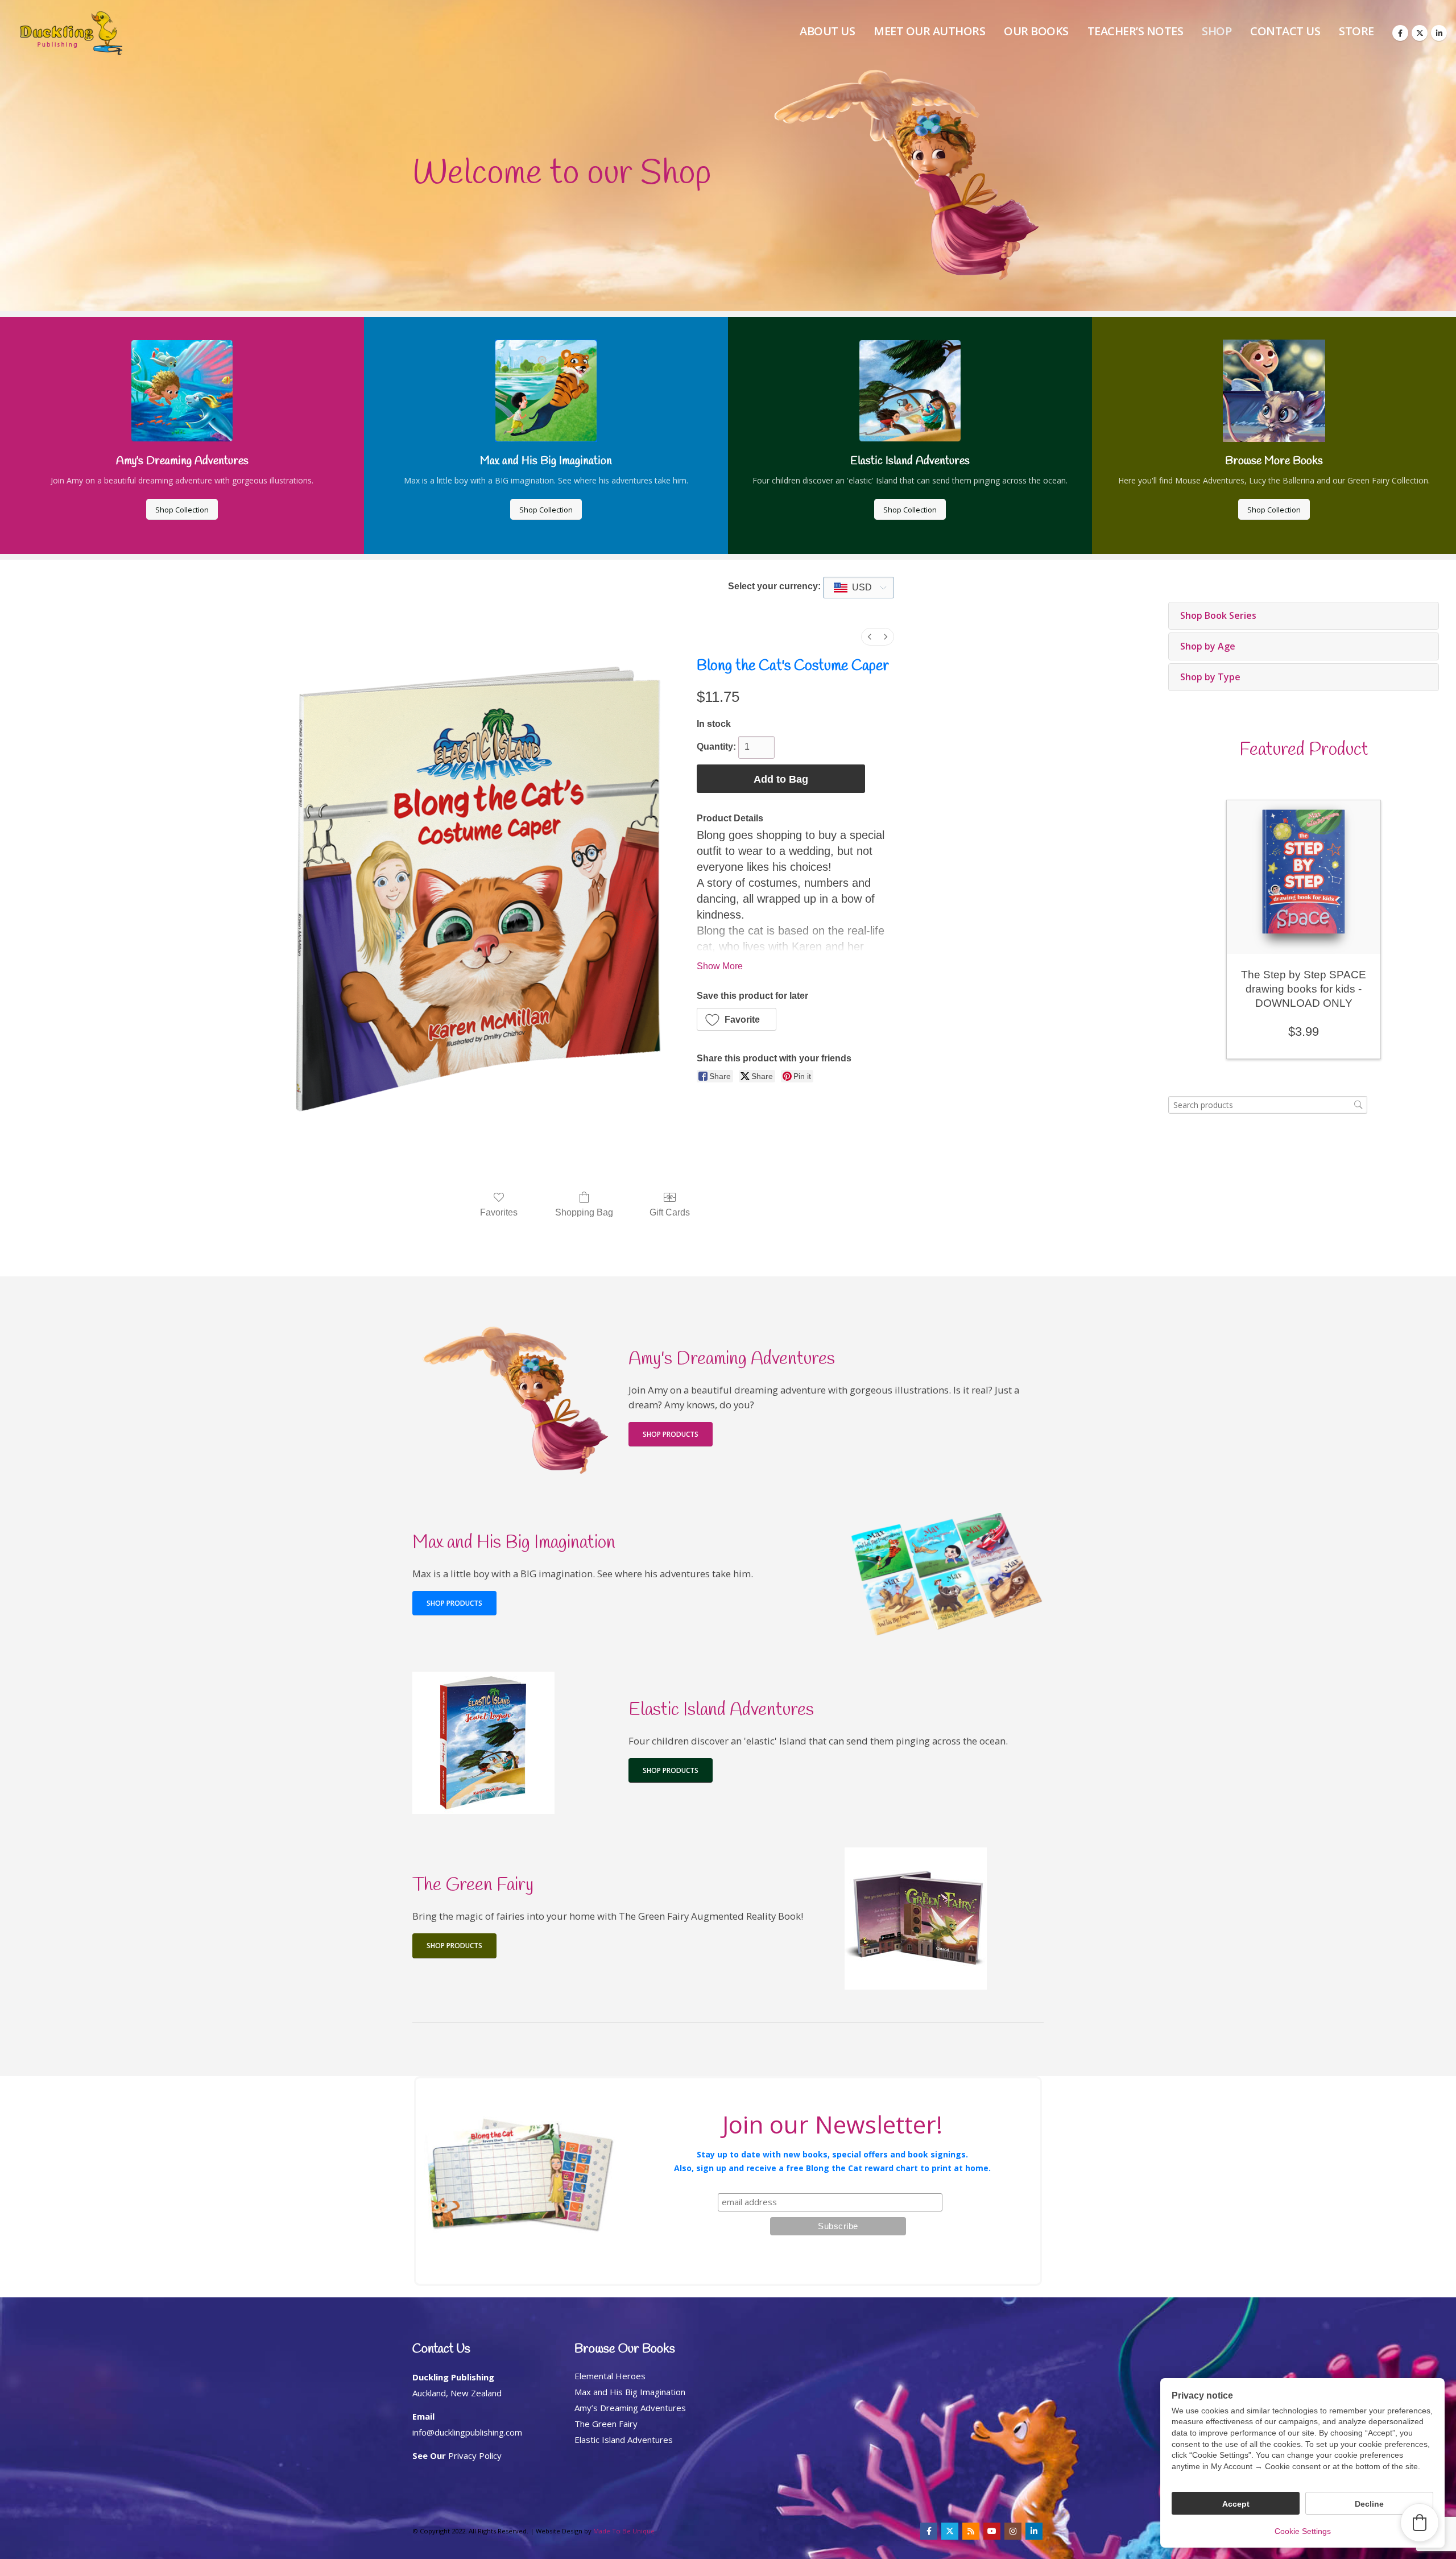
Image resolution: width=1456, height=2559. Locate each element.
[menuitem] (870, 637)
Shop (1217, 31)
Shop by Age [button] (1208, 646)
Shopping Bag (584, 1212)
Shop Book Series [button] (1218, 615)
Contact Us (1285, 31)
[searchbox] (1268, 1105)
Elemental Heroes (610, 2376)
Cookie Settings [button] (1303, 2531)
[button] (737, 1019)
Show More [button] (720, 966)
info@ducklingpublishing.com (467, 2432)
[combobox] (859, 588)
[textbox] (859, 588)
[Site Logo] (71, 33)
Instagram (1013, 2531)
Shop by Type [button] (1210, 677)
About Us (827, 31)
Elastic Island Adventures (624, 2440)
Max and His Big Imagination (630, 2392)
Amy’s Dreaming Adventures (630, 2408)
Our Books (1036, 31)
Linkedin (1034, 2531)
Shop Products (671, 1434)
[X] (1420, 33)
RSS (971, 2531)
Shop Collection (182, 510)
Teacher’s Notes (1136, 31)
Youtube (992, 2531)
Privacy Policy (475, 2455)
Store (1356, 31)
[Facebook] (1400, 33)
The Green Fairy (606, 2424)
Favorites (499, 1212)
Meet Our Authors (929, 31)
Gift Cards (670, 1212)
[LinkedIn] (1439, 33)
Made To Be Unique (624, 2531)
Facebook (929, 2531)
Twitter (950, 2531)
